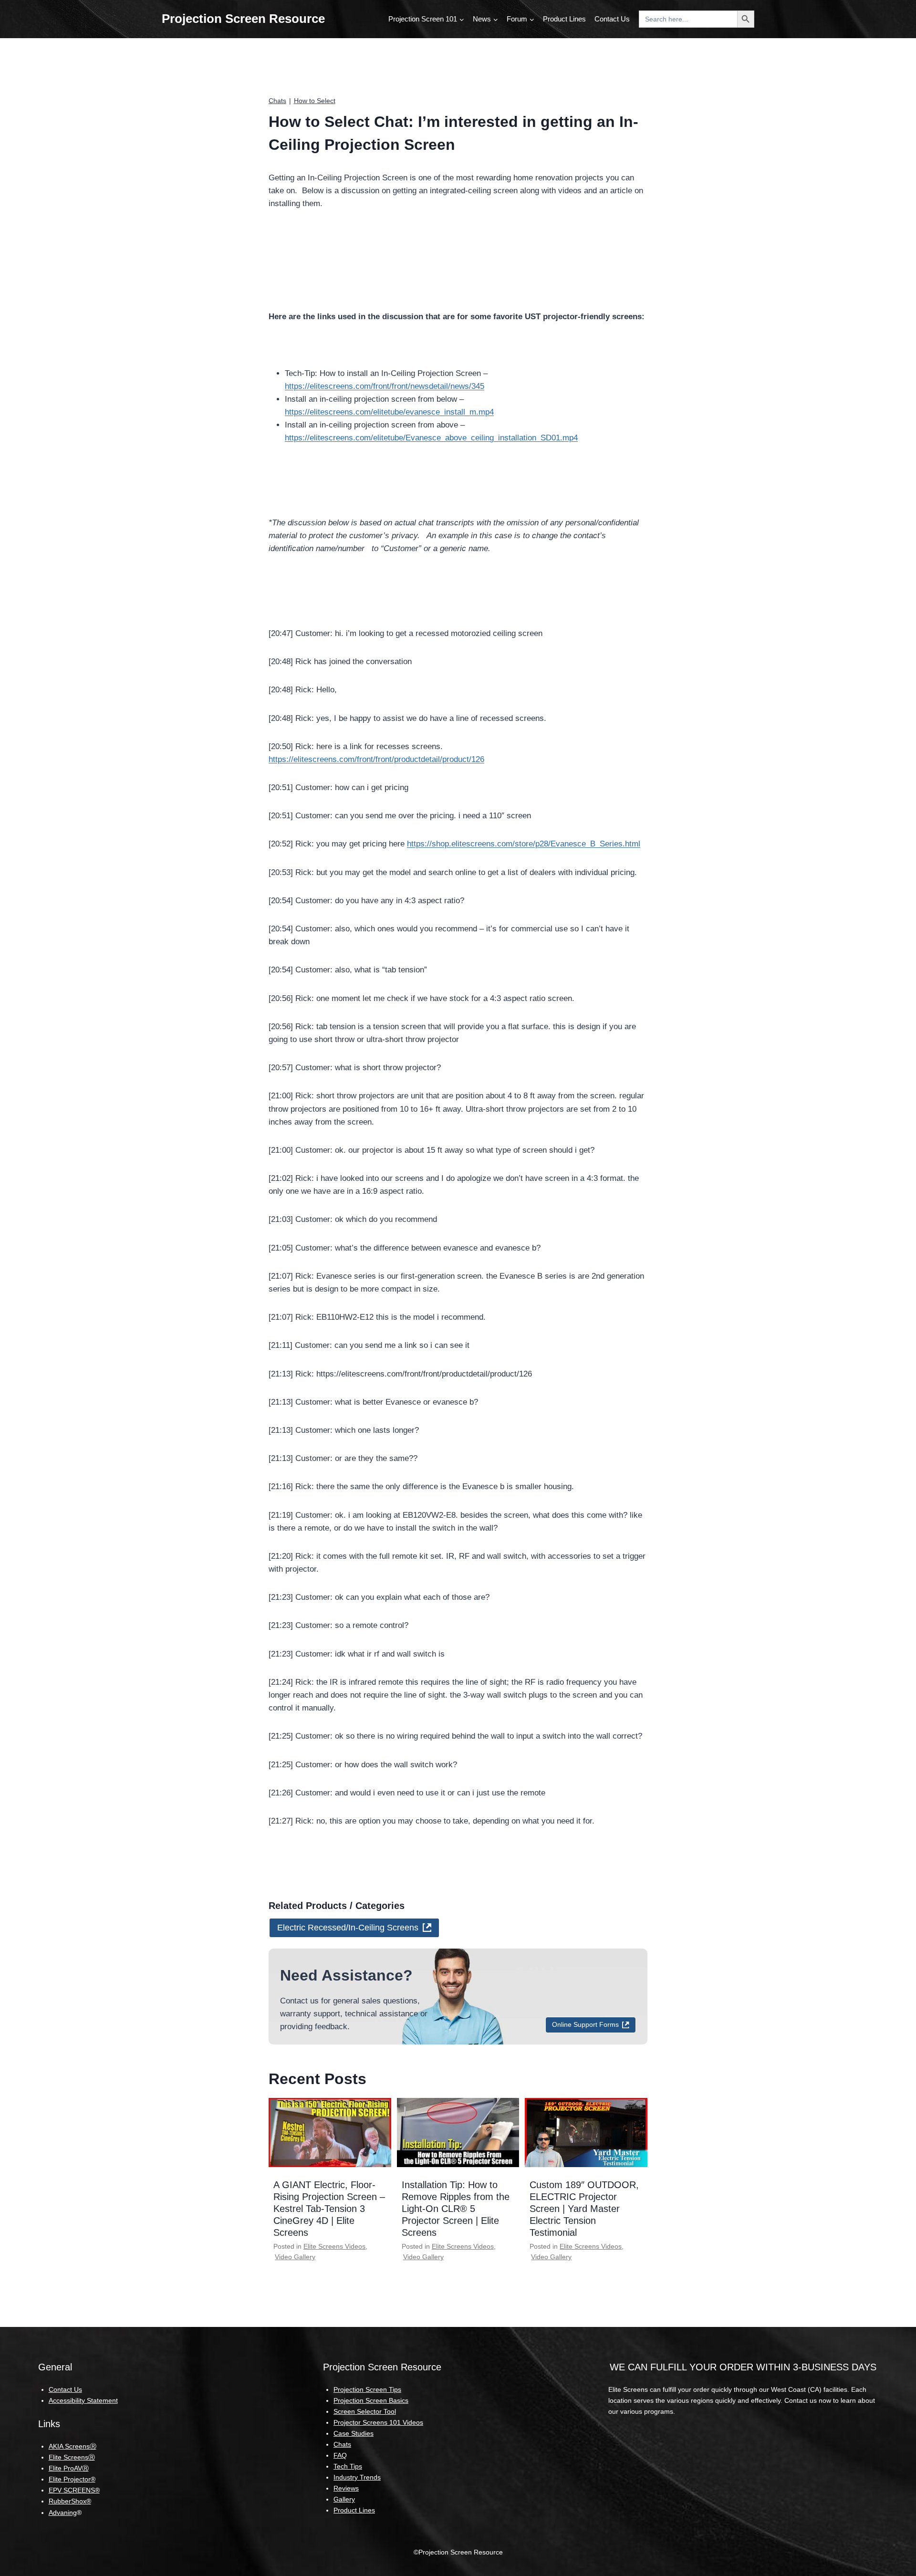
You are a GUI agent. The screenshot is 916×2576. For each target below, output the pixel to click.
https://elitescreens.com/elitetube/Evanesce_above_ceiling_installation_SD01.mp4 (431, 438)
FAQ (340, 2455)
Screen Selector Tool (365, 2411)
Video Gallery (295, 2257)
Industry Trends (357, 2477)
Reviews (346, 2488)
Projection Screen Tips (367, 2389)
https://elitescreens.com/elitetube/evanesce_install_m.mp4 (389, 412)
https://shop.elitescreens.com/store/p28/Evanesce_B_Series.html (524, 844)
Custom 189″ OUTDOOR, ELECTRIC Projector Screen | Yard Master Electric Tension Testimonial (584, 2209)
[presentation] (330, 2132)
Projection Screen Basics (371, 2400)
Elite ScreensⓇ (72, 2457)
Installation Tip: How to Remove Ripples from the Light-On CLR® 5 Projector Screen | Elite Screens (456, 2209)
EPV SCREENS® (74, 2490)
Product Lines (564, 19)
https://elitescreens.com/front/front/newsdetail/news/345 (385, 386)
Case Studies (354, 2433)
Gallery (344, 2499)
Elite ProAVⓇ (69, 2468)
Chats (277, 101)
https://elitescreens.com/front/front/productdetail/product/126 (376, 759)
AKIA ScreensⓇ (73, 2446)
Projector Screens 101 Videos (378, 2422)
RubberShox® (70, 2501)
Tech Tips (348, 2466)
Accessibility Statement (83, 2400)
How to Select (315, 101)
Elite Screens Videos (334, 2246)
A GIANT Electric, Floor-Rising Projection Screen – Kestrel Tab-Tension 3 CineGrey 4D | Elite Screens (329, 2209)
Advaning (63, 2513)
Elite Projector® (72, 2479)
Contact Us (612, 19)
